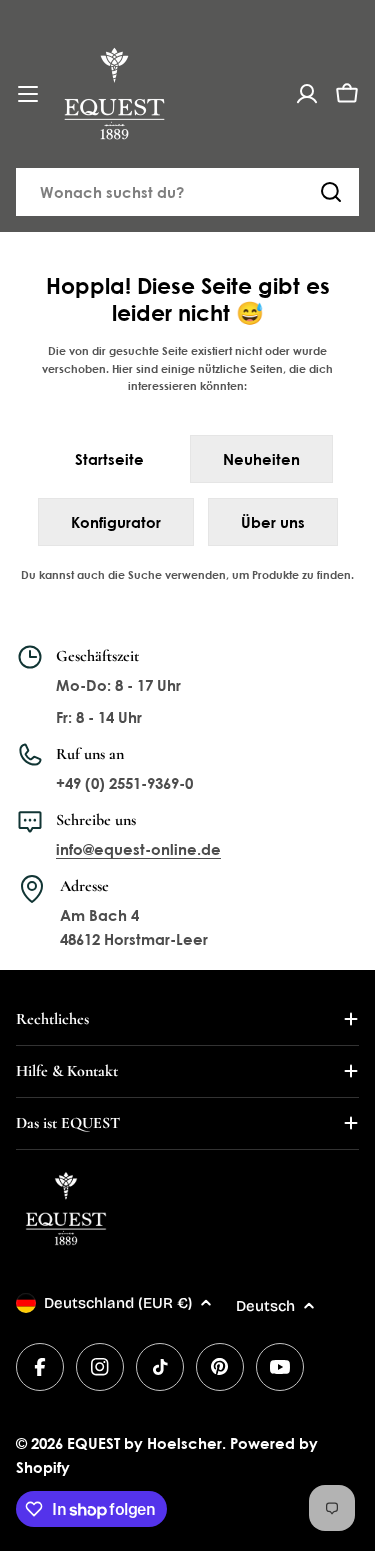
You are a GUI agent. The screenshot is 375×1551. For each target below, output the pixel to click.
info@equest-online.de (138, 849)
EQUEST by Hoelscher (144, 1443)
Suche (145, 574)
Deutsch (265, 1306)
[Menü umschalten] (28, 94)
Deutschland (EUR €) (118, 1303)
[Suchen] (331, 192)
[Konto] (307, 94)
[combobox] (187, 192)
